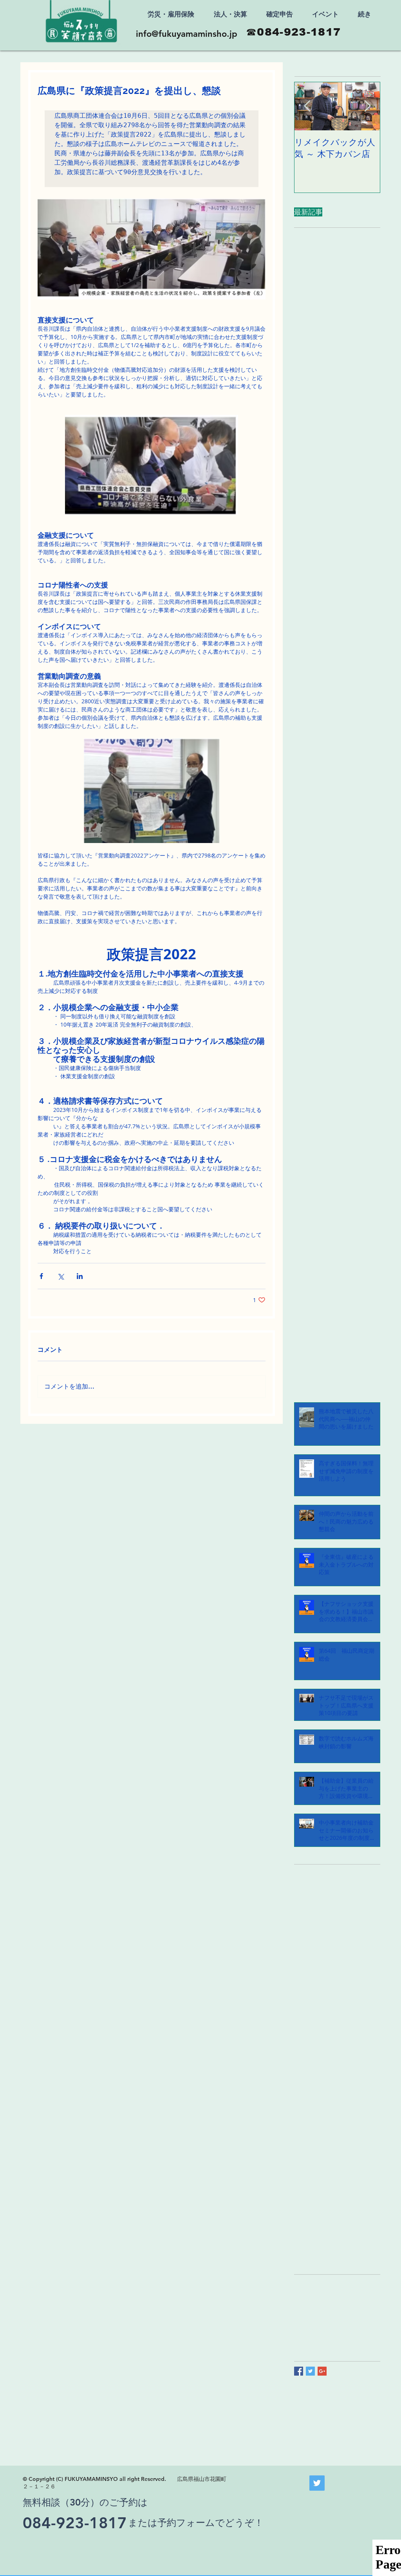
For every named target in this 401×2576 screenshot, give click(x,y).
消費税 (323, 2317)
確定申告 (347, 2317)
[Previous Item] (307, 106)
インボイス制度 (313, 2281)
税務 (326, 2330)
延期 (363, 2305)
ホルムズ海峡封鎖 (316, 2293)
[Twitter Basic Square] (310, 2371)
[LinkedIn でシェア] (80, 1276)
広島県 (345, 2305)
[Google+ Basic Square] (322, 2371)
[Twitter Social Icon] (317, 2483)
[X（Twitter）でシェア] (61, 1276)
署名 (358, 2330)
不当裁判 (354, 2293)
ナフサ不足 (351, 2281)
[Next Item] (367, 106)
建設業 (302, 2317)
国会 (326, 2305)
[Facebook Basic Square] (299, 2371)
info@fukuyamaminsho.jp (187, 34)
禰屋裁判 (305, 2330)
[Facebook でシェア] (41, 1276)
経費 (342, 2330)
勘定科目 (305, 2305)
